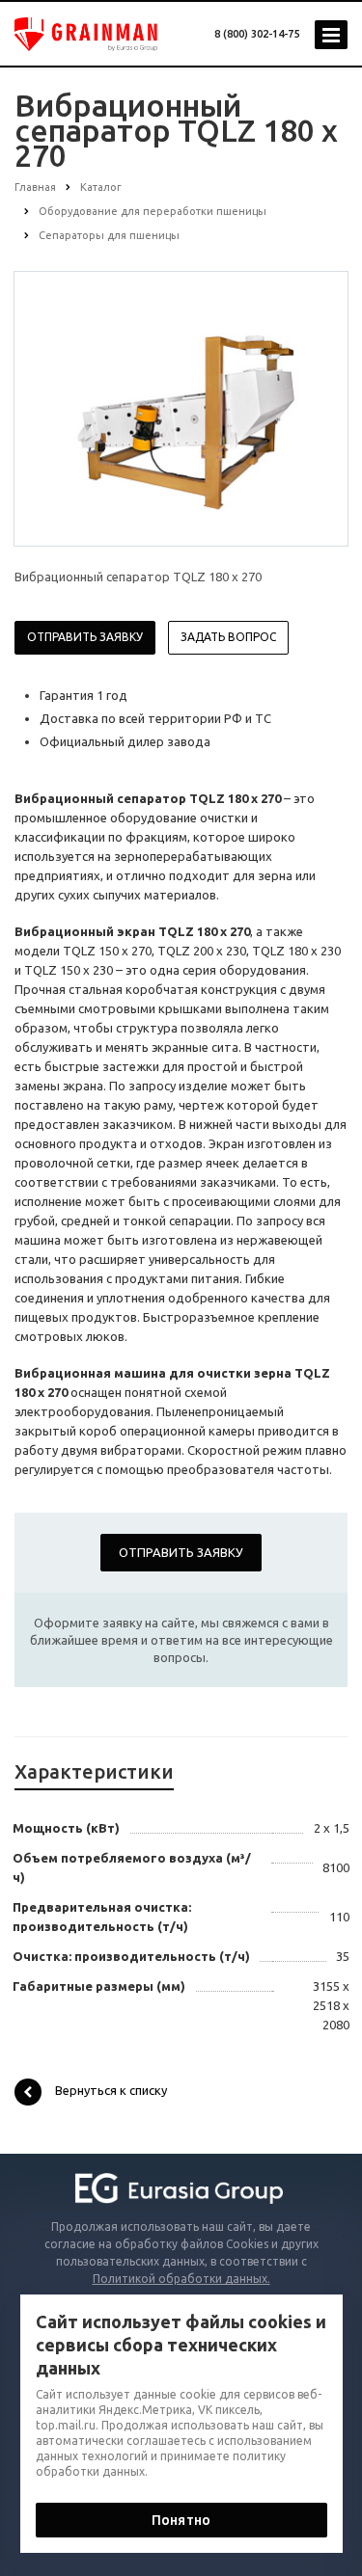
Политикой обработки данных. (181, 2279)
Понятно (181, 2520)
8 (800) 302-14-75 (257, 34)
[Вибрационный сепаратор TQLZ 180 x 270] (181, 408)
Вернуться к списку (111, 2090)
